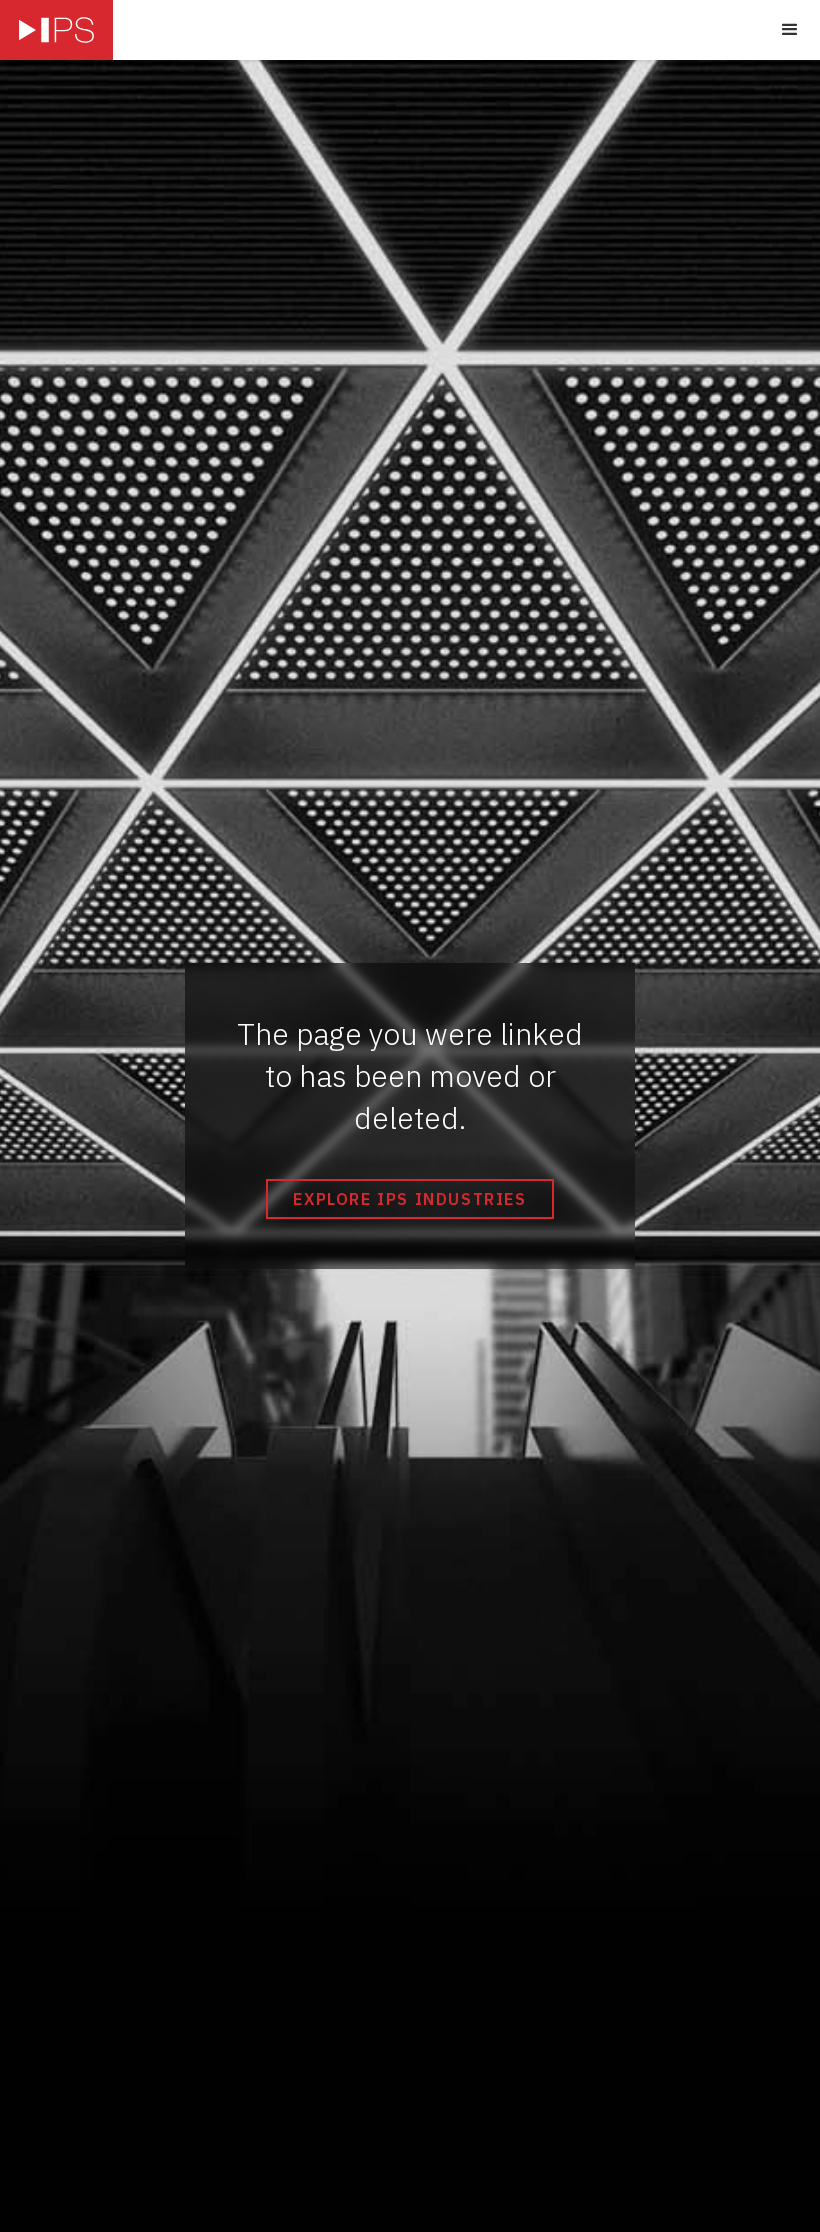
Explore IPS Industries (409, 1199)
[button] (790, 30)
